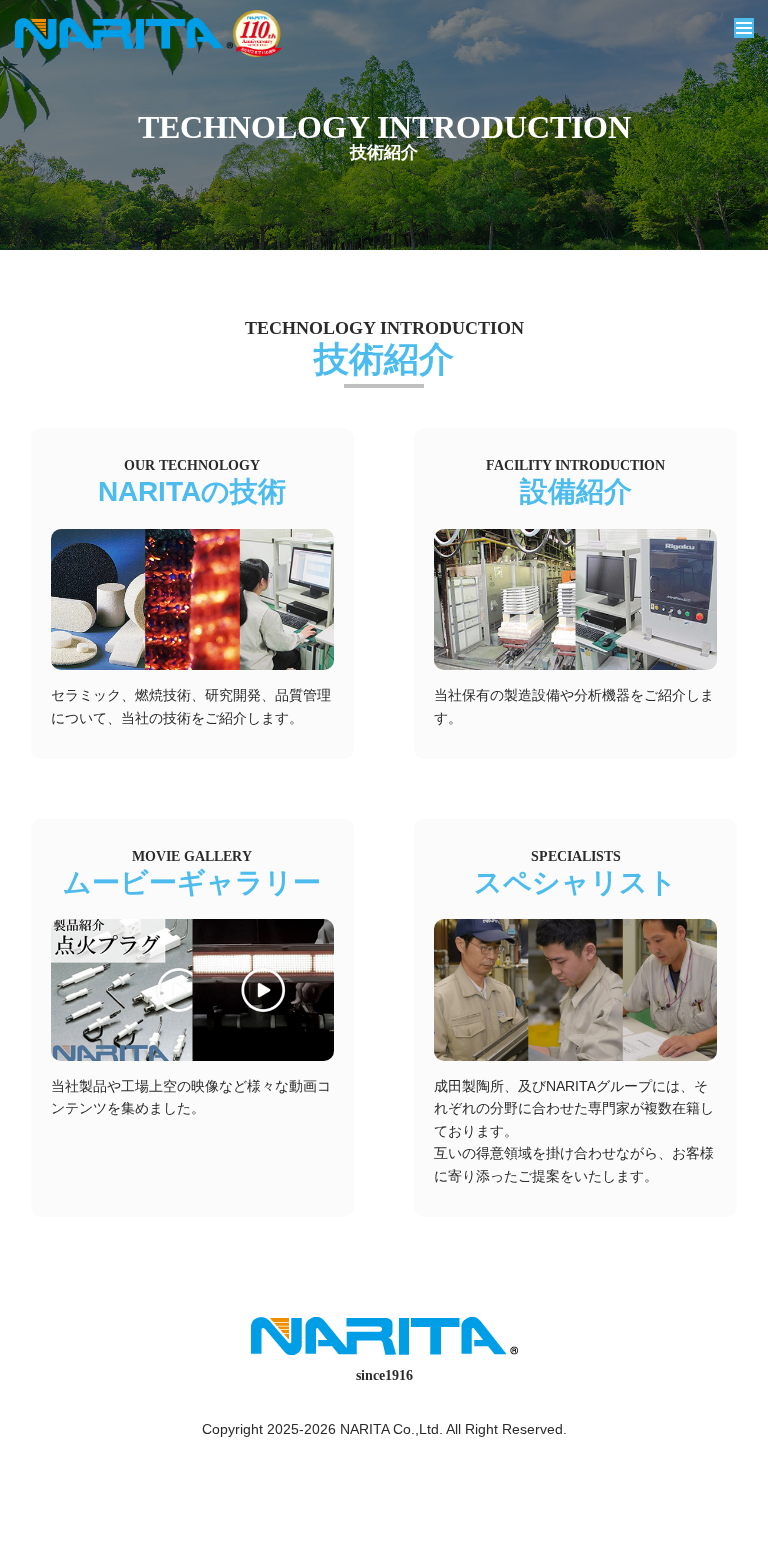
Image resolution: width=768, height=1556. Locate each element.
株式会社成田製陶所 (124, 33)
